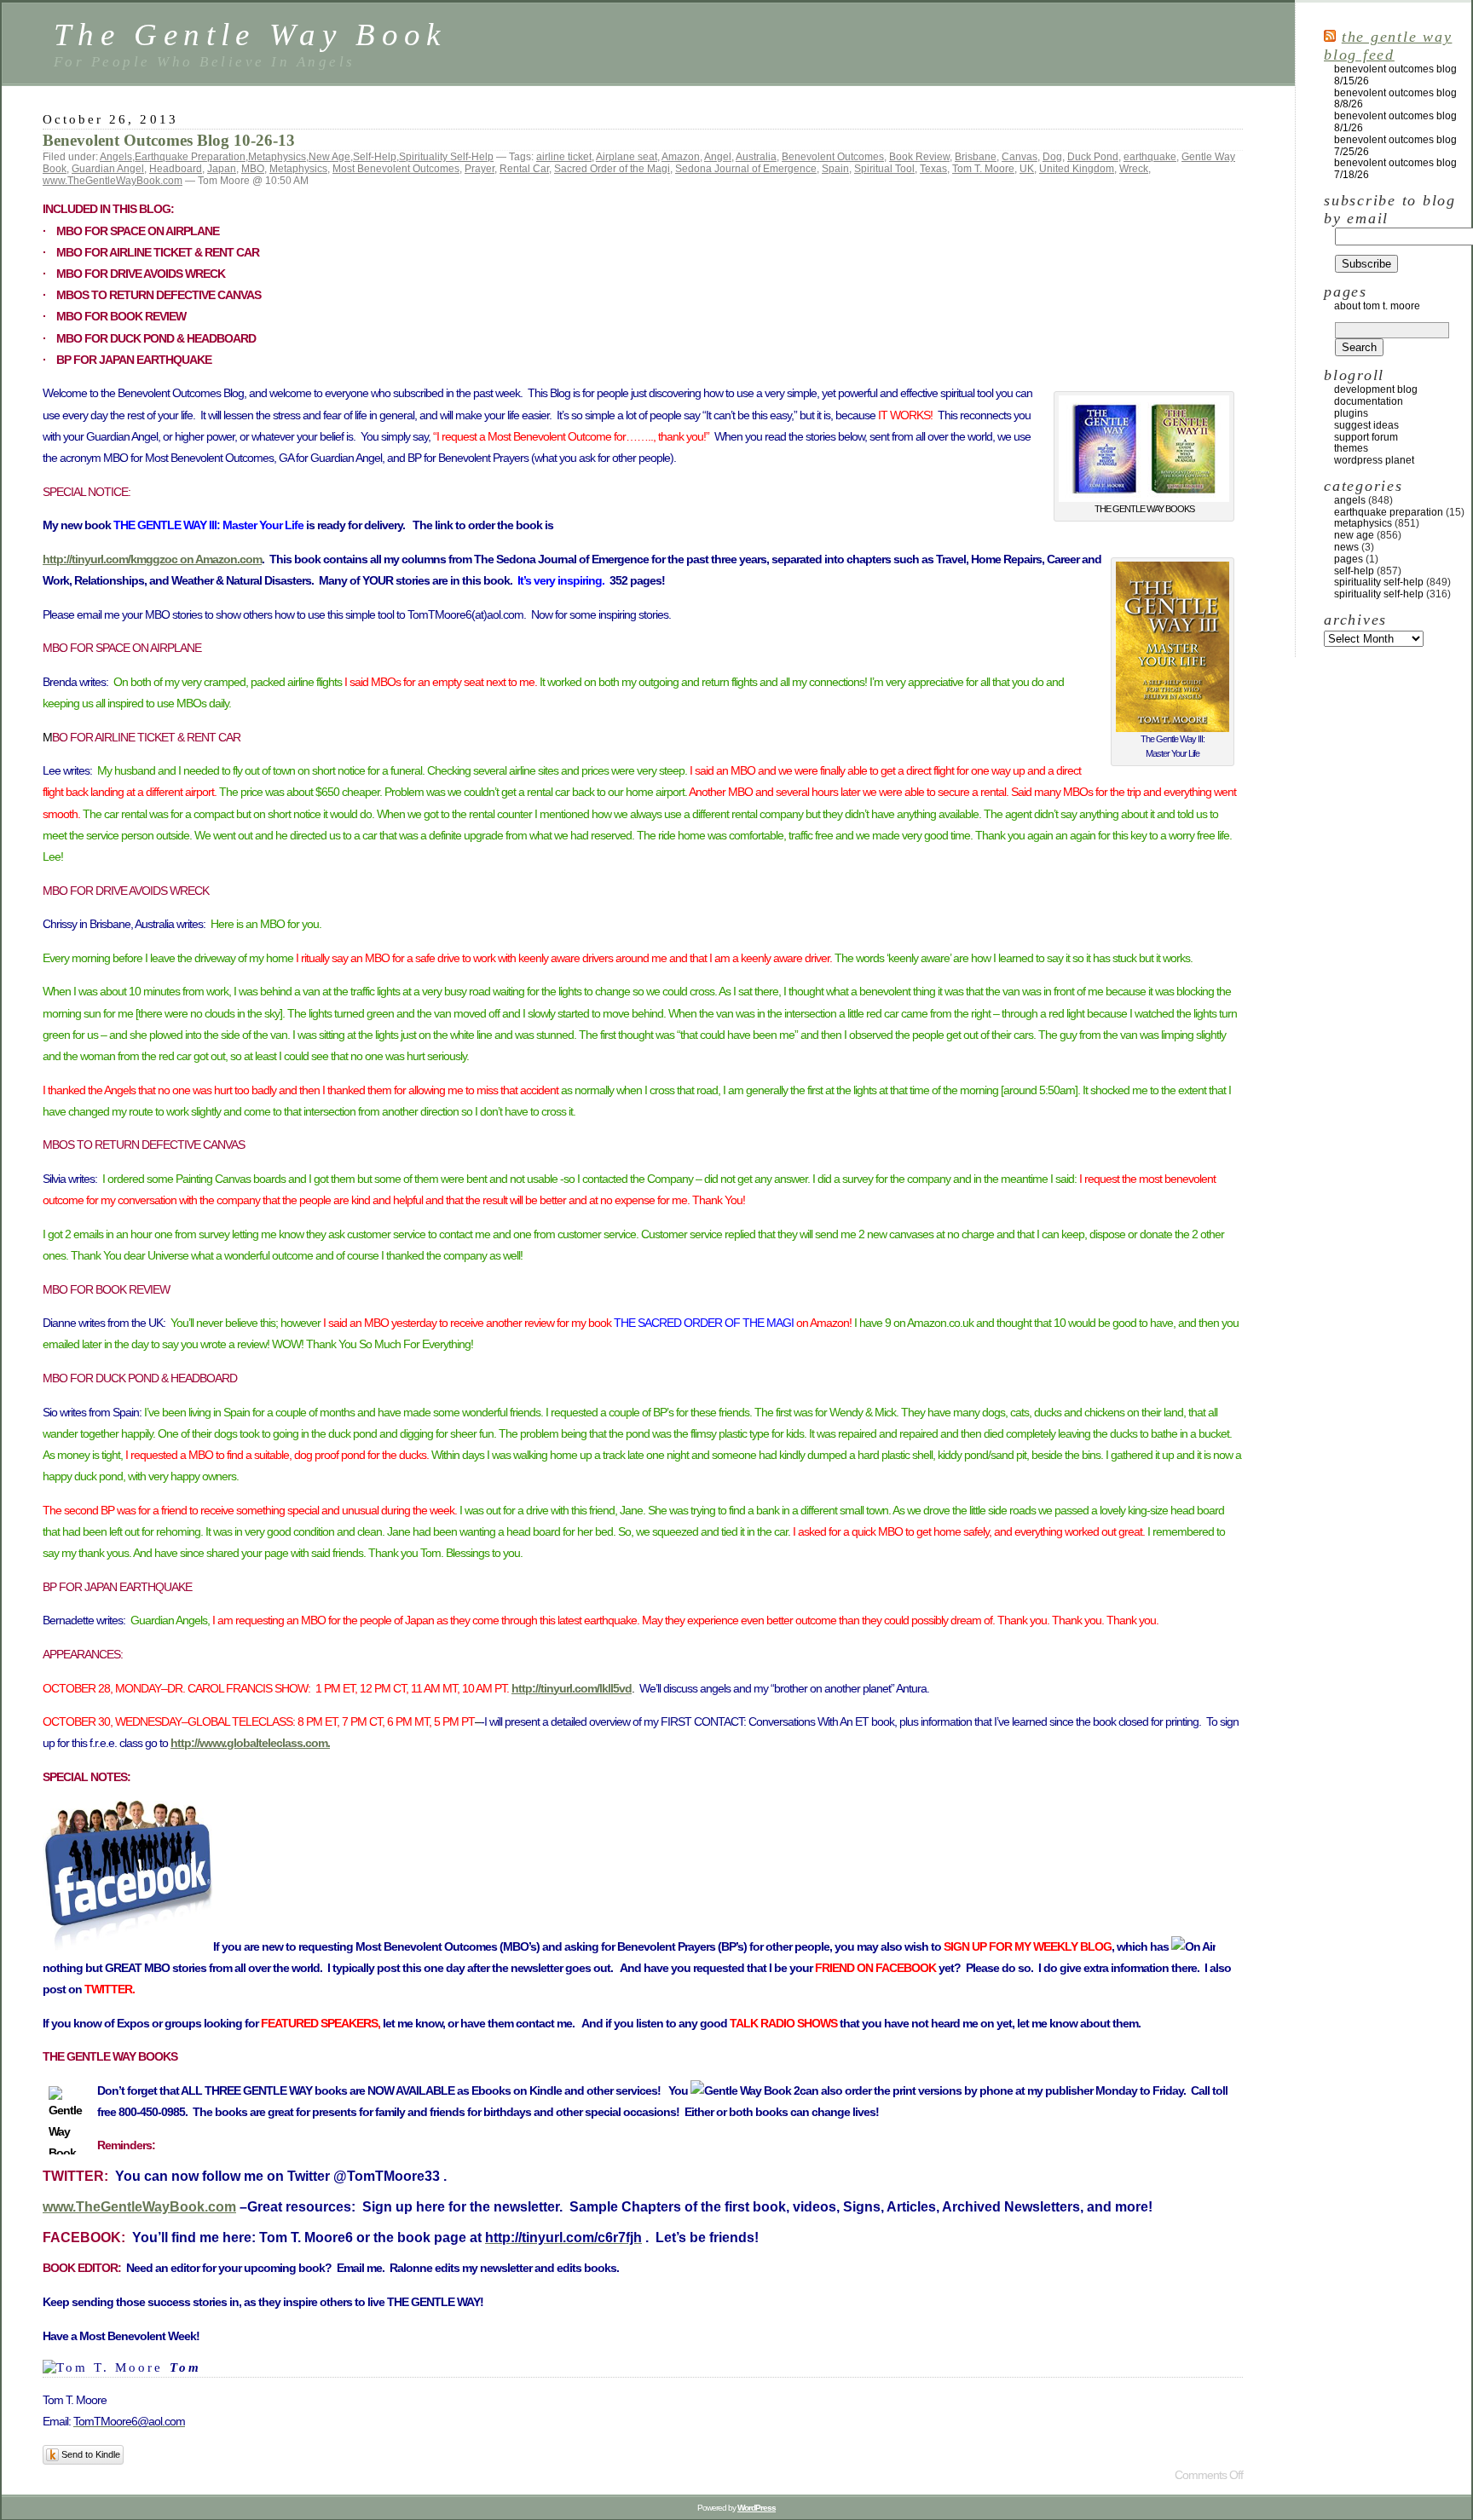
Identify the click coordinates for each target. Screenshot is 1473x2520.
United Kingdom (1077, 169)
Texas (933, 169)
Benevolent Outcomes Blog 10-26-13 (169, 140)
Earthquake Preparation (190, 157)
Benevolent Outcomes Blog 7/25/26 (1395, 146)
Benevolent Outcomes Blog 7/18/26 (1395, 169)
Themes (1351, 448)
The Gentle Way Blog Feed (1388, 46)
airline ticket (564, 157)
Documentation (1369, 401)
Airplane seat (627, 157)
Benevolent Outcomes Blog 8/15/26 (1395, 75)
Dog (1052, 157)
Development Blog (1376, 389)
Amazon (681, 157)
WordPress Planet (1374, 460)
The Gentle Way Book (250, 35)
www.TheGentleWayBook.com (113, 181)
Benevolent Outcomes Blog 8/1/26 (1395, 122)
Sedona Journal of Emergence (746, 169)
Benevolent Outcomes (833, 157)
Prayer (479, 169)
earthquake (1150, 157)
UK (1027, 169)
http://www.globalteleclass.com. (250, 1743)
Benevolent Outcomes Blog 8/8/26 (1395, 99)
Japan (222, 169)
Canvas (1020, 157)
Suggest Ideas (1366, 425)
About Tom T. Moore (1377, 306)
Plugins (1351, 413)
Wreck (1134, 169)
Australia (756, 157)
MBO (253, 169)
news (1346, 547)
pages (1349, 559)
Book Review (919, 157)
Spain (835, 169)
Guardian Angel (108, 169)
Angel (718, 157)
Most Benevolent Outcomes (396, 169)
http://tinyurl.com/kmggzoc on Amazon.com (152, 559)
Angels (116, 157)
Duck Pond (1093, 157)
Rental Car (524, 169)
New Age (329, 157)
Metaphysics (277, 157)
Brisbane (976, 157)
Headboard (176, 169)
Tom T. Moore (983, 169)
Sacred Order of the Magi (612, 169)
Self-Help (375, 157)
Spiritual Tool (884, 169)
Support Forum (1366, 437)
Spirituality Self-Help (446, 157)
